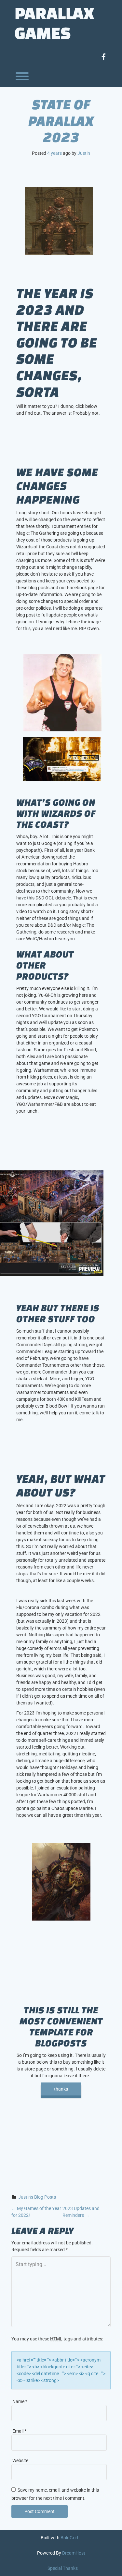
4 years (54, 153)
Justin (84, 153)
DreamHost (74, 2553)
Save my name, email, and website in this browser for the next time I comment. (55, 2494)
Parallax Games (54, 23)
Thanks (61, 2089)
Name (20, 2401)
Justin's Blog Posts (37, 2197)
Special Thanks (63, 2568)
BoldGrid (69, 2538)
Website (20, 2460)
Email (19, 2431)
